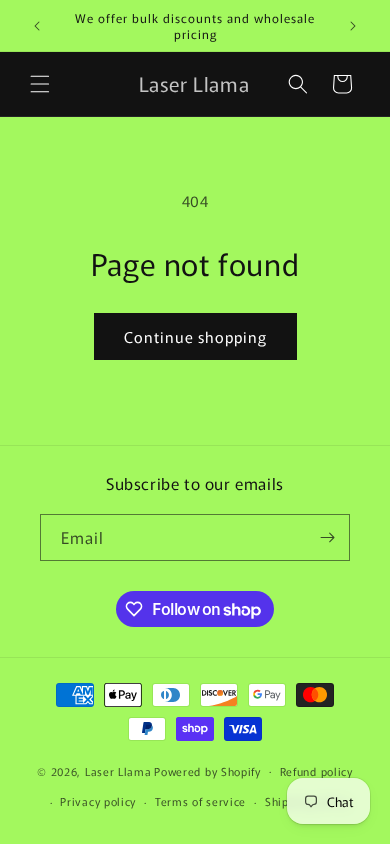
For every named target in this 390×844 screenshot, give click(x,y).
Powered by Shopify (207, 770)
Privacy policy (98, 801)
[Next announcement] (353, 26)
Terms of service (200, 801)
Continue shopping (195, 336)
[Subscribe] (327, 537)
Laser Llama (118, 770)
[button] (40, 84)
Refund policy (316, 771)
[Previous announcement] (37, 26)
